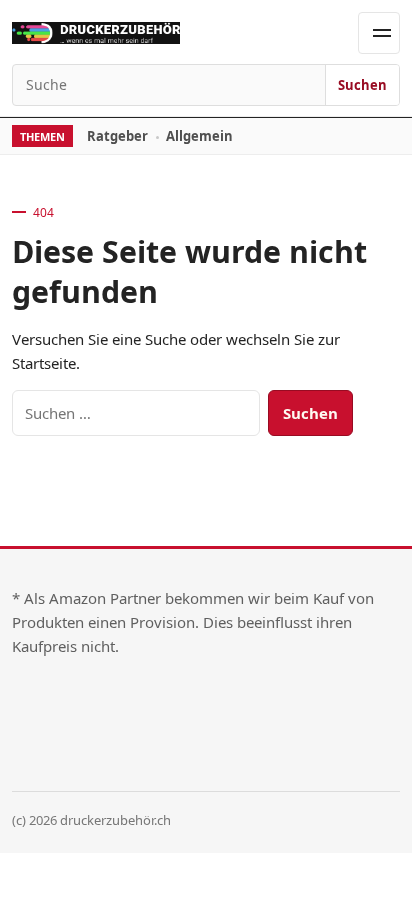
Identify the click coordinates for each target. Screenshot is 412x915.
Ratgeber (117, 136)
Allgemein (199, 136)
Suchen (362, 85)
